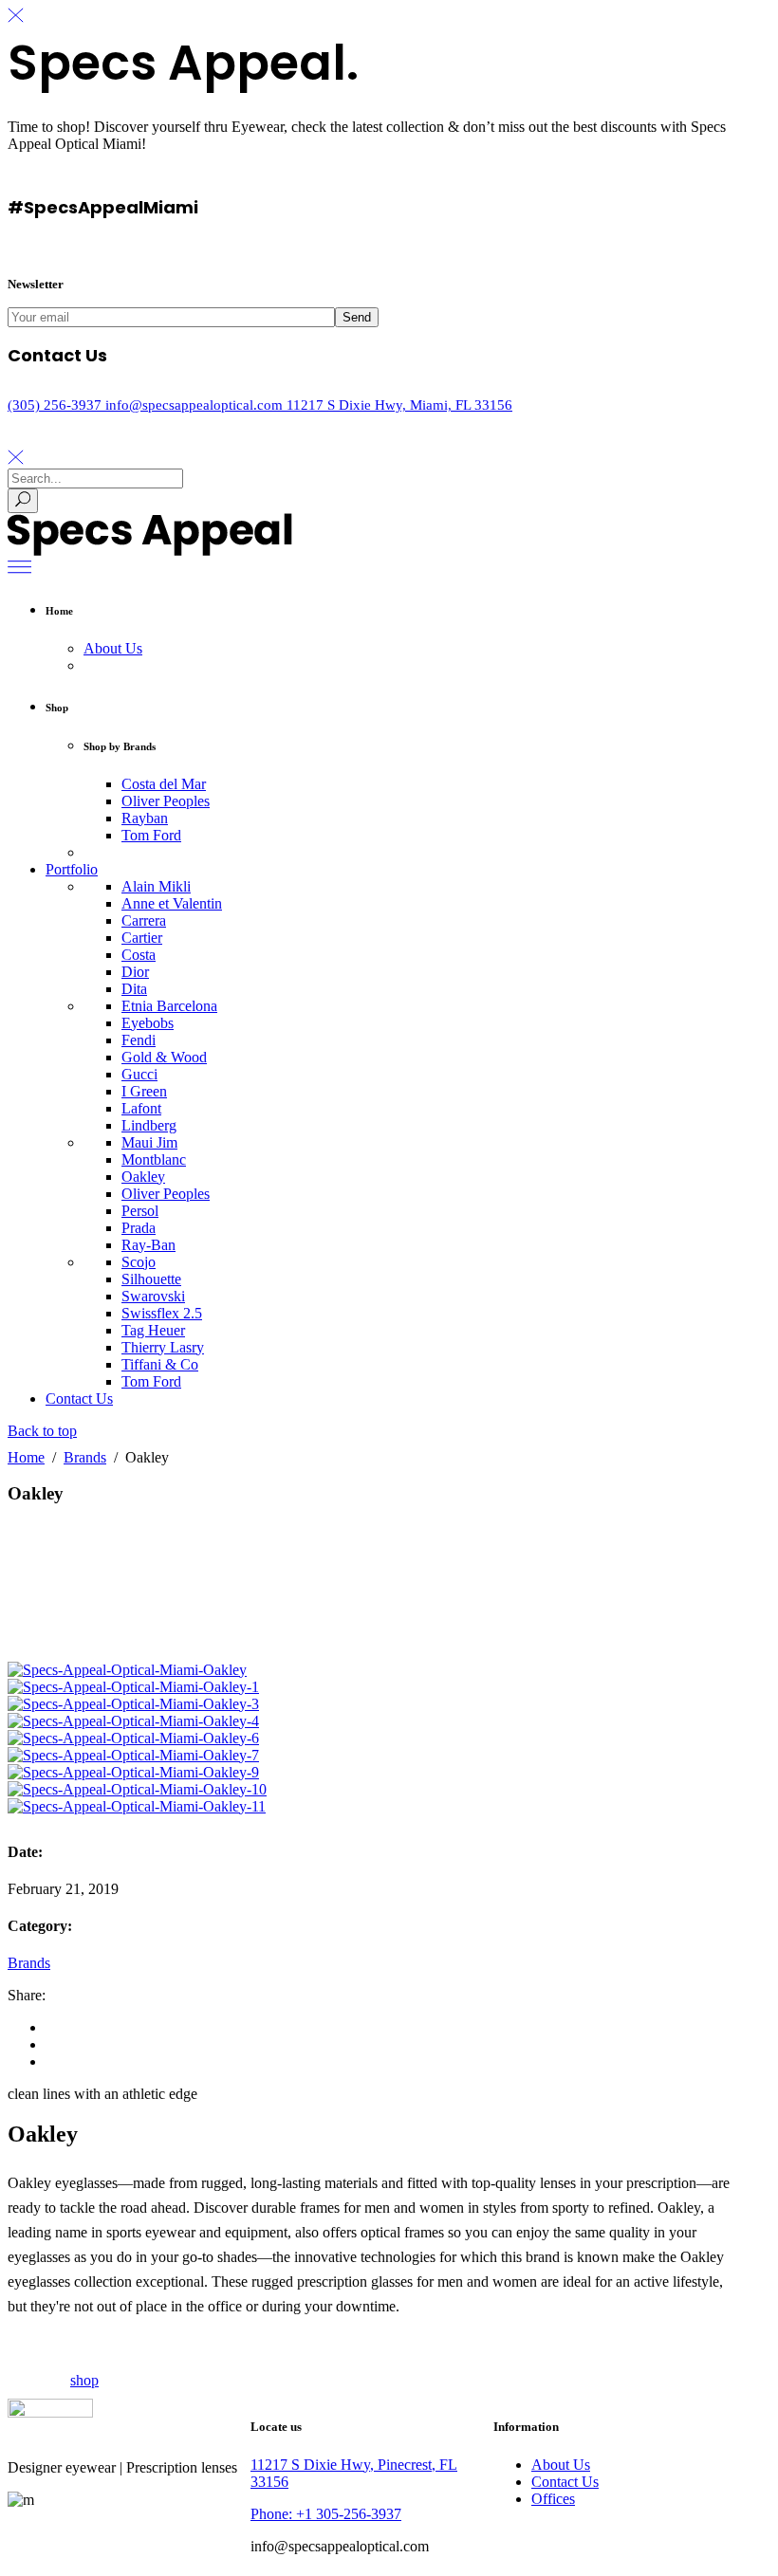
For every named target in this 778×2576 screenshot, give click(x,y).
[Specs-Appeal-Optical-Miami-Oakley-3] (133, 1704)
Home (26, 1457)
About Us (561, 2465)
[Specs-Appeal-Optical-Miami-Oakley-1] (133, 1687)
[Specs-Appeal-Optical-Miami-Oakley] (127, 1670)
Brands (85, 1457)
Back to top (42, 1431)
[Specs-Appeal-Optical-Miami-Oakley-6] (133, 1738)
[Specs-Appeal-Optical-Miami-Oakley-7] (133, 1755)
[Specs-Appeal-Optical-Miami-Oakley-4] (133, 1721)
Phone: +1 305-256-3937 (326, 2514)
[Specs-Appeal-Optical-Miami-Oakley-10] (137, 1789)
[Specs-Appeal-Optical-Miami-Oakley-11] (137, 1806)
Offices (553, 2499)
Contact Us (565, 2482)
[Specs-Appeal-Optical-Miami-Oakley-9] (133, 1772)
